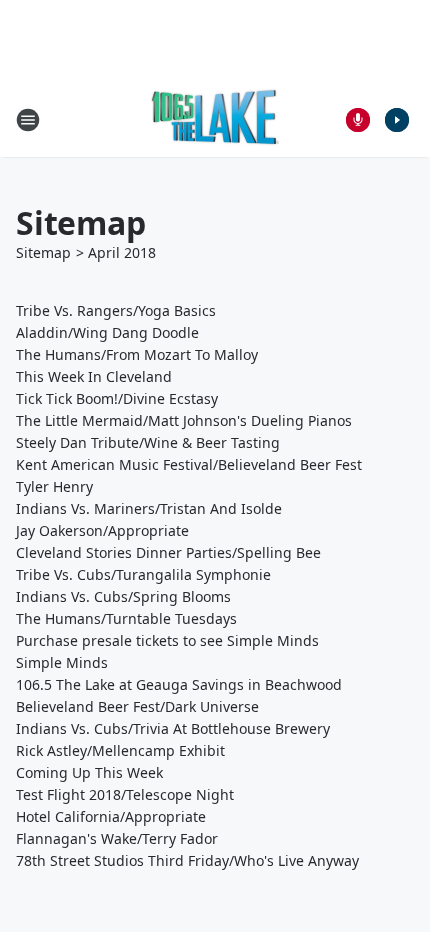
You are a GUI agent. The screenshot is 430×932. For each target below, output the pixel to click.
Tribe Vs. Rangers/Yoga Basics (116, 310)
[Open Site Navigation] (28, 120)
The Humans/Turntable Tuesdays (126, 618)
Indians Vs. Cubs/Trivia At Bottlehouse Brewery (173, 728)
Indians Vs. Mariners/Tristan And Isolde (149, 508)
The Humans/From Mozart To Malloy (137, 354)
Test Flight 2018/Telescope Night (125, 794)
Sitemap (43, 252)
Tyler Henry (54, 486)
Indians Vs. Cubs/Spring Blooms (123, 596)
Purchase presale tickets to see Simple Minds (167, 640)
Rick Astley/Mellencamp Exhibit (120, 750)
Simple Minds (62, 662)
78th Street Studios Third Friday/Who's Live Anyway (187, 860)
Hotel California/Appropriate (111, 816)
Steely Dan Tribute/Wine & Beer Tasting (148, 442)
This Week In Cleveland (94, 376)
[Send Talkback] (358, 120)
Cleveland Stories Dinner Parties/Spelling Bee (168, 552)
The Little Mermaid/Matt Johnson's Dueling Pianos (184, 420)
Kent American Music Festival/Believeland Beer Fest (189, 464)
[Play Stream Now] (397, 120)
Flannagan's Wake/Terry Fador (117, 838)
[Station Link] (215, 119)
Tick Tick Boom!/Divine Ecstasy (117, 398)
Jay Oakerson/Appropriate (102, 530)
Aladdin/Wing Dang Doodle (107, 332)
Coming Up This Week (89, 772)
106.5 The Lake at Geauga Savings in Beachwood (179, 684)
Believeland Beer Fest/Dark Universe (137, 706)
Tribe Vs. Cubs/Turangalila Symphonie (143, 574)
